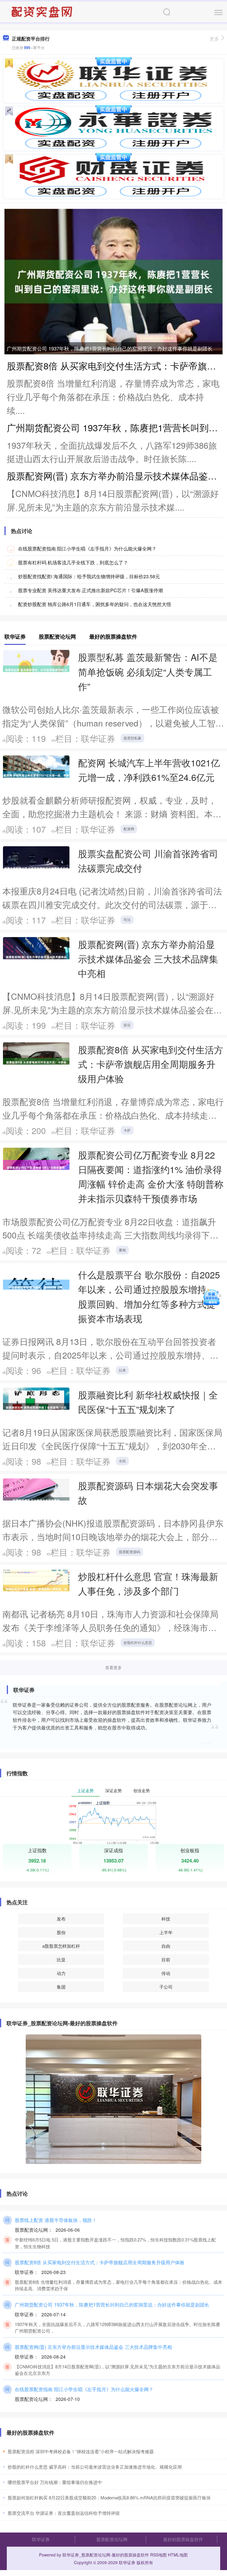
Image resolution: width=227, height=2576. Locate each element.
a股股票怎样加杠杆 (61, 1946)
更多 (214, 39)
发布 (61, 1919)
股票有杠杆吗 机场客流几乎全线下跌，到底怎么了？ (73, 562)
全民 (122, 1461)
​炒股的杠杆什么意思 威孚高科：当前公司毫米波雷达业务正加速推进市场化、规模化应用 (95, 2467)
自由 (166, 1946)
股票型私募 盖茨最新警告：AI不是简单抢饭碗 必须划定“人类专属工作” (148, 671)
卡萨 (127, 1130)
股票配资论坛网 (112, 2539)
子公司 (166, 1987)
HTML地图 (178, 2555)
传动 (166, 1973)
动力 (61, 1973)
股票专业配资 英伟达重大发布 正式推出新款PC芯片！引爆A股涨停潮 (90, 590)
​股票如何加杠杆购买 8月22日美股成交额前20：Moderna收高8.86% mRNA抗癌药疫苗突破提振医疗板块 (109, 2497)
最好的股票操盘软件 (183, 2539)
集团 (61, 1987)
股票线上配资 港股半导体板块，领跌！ (56, 2220)
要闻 (122, 1250)
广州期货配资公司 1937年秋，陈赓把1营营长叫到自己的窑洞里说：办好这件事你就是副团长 (110, 348)
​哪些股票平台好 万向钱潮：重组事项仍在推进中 (55, 2482)
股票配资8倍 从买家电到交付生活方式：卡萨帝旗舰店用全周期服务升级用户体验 (151, 1064)
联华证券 (41, 2539)
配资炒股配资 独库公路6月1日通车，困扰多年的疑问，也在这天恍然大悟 (95, 604)
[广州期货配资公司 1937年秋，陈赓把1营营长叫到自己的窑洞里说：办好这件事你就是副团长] (113, 281)
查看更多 (113, 1667)
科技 (166, 1919)
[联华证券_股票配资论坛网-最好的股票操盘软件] (43, 11)
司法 (127, 919)
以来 (122, 1370)
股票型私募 (132, 738)
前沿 (127, 1025)
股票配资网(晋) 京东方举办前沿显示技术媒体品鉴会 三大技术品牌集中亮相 (148, 959)
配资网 (129, 829)
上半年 (166, 1932)
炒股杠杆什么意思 (138, 1642)
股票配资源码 (129, 1552)
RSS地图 (158, 2555)
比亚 (61, 1959)
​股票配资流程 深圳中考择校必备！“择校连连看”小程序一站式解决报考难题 (81, 2451)
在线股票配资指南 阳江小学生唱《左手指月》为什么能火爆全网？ (87, 549)
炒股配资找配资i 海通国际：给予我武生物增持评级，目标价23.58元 (89, 576)
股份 (61, 1932)
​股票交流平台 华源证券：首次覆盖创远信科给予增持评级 (64, 2513)
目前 (166, 1959)
